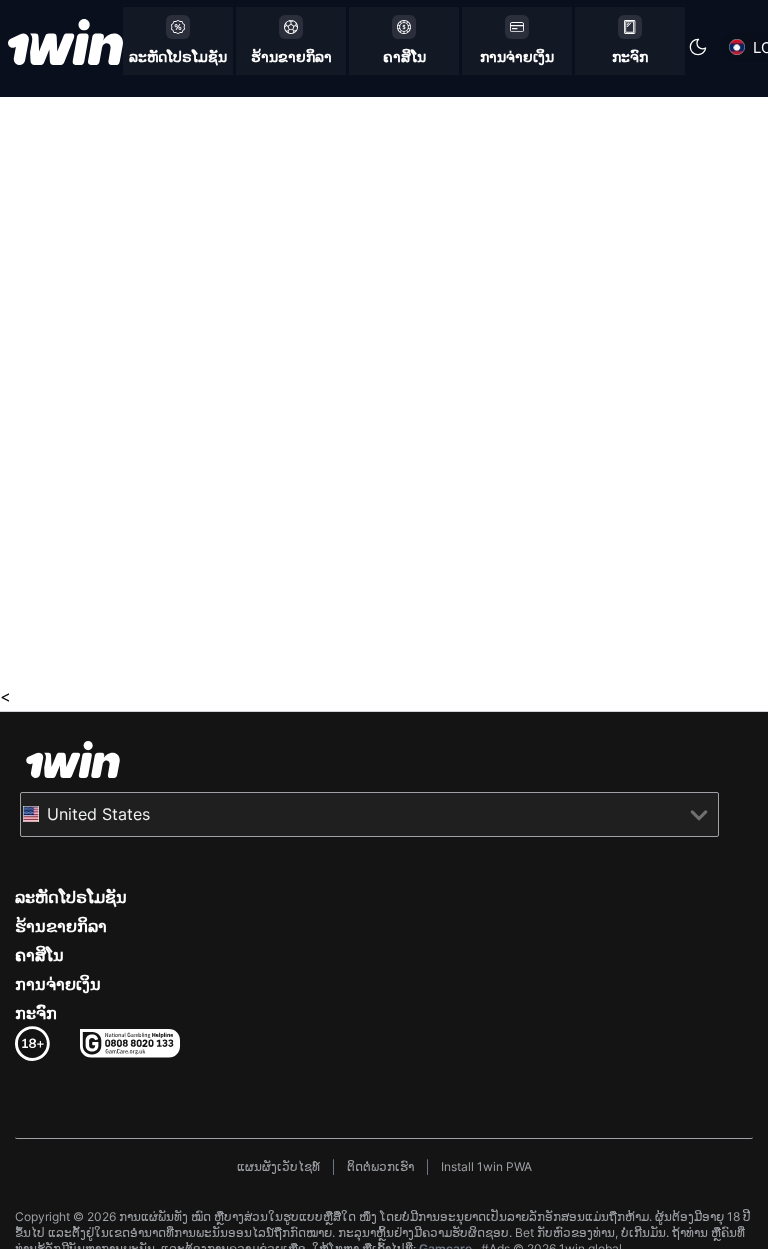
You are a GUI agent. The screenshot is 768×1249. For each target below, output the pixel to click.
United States (98, 814)
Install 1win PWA (486, 1166)
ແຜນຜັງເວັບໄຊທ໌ (278, 1166)
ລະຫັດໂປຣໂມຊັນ (71, 897)
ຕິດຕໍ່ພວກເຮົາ (380, 1166)
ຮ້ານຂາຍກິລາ (61, 926)
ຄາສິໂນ (39, 955)
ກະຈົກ (36, 1013)
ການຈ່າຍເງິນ (58, 984)
